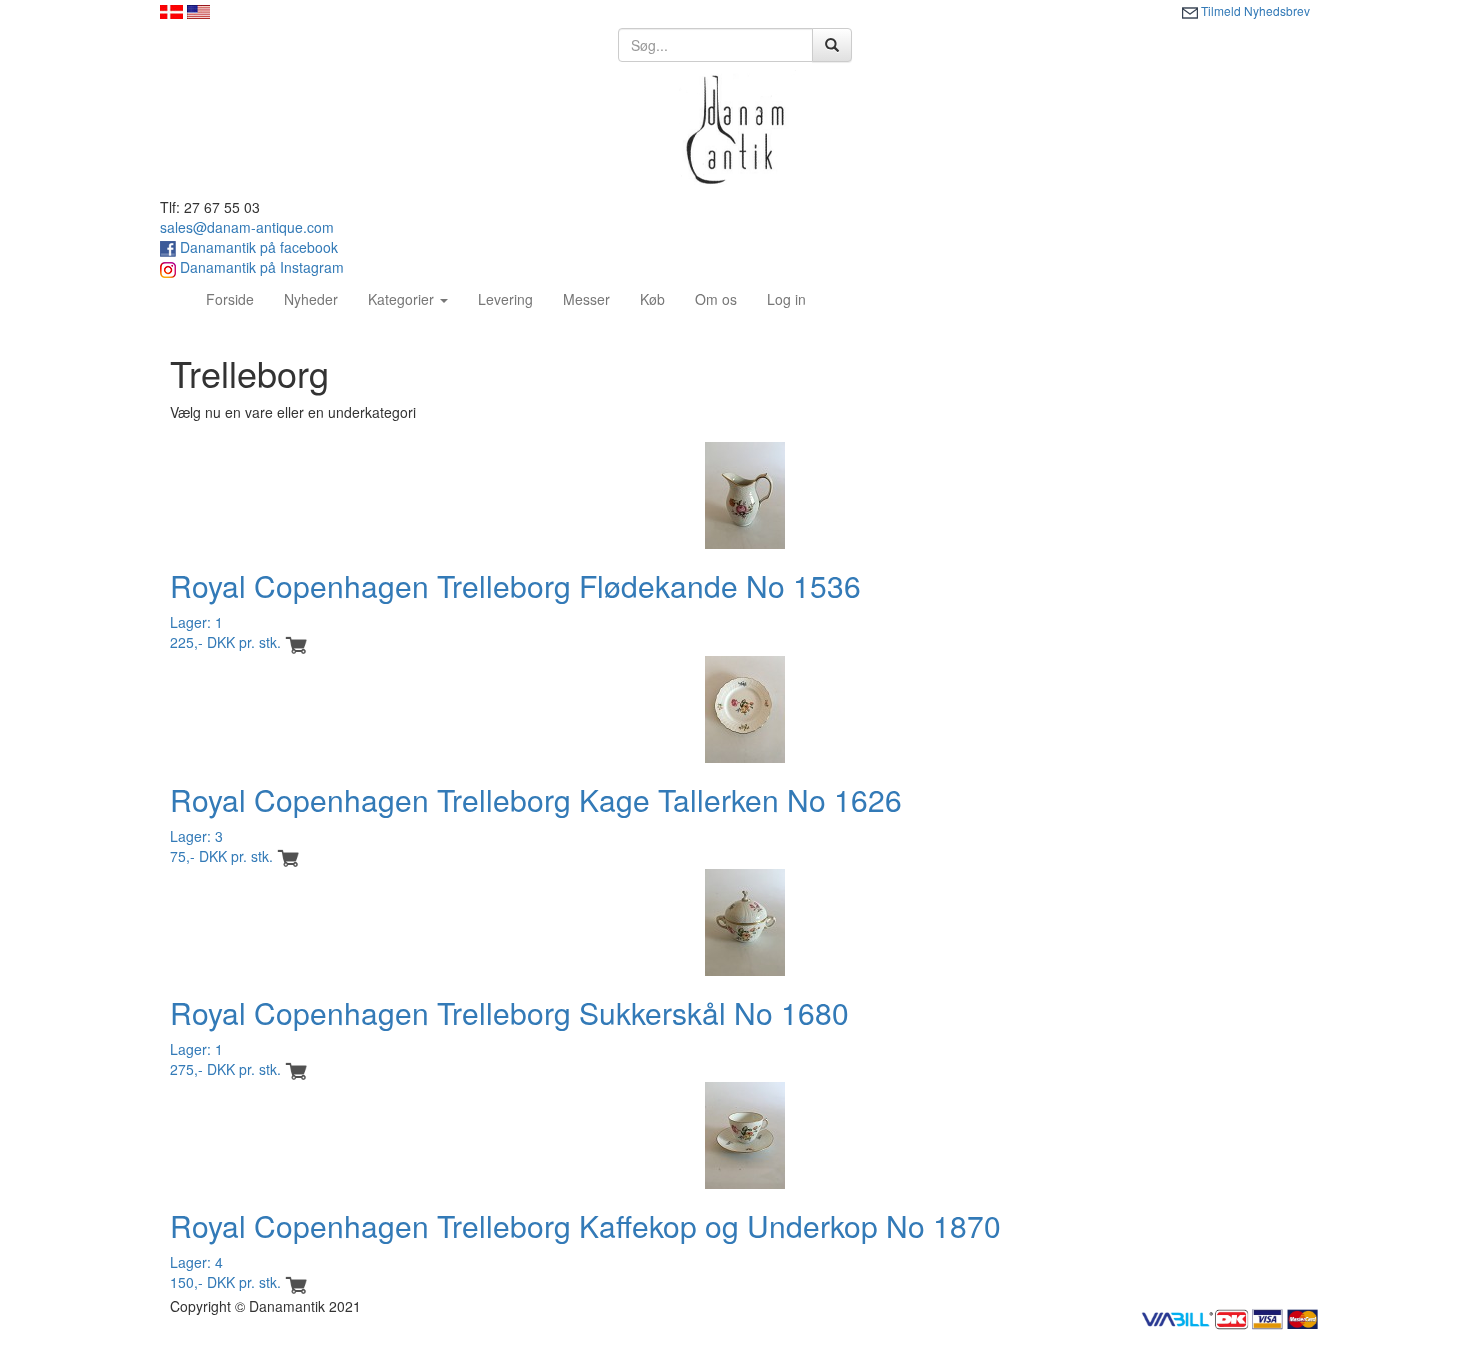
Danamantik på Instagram (260, 267)
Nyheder (311, 299)
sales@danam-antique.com (247, 227)
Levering (505, 299)
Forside (237, 298)
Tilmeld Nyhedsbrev (1254, 10)
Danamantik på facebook (257, 247)
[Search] (832, 45)
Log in (786, 299)
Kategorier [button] (403, 299)
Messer (586, 299)
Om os (716, 299)
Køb (652, 299)
